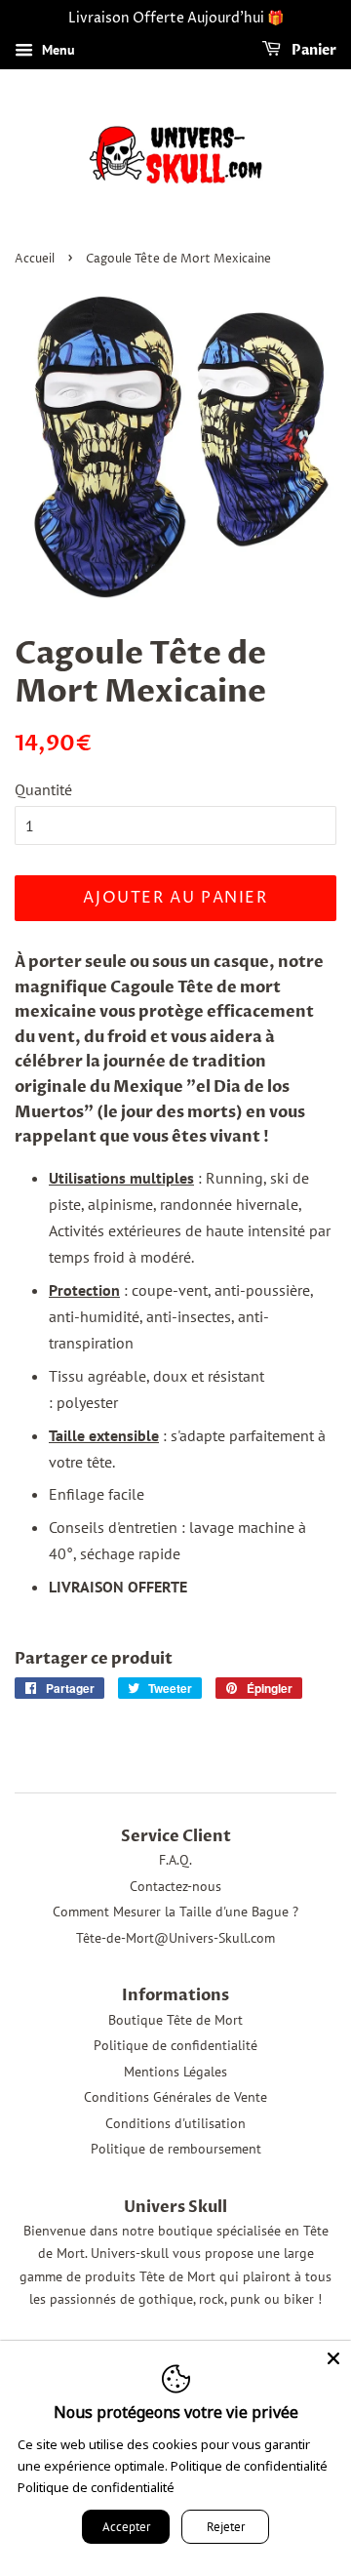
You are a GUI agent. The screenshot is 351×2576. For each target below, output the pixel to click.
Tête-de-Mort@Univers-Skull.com (175, 1938)
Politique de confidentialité (175, 2045)
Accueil (35, 259)
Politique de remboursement (176, 2149)
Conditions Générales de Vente (175, 2097)
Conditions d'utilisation (175, 2123)
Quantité (43, 789)
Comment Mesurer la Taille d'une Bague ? (175, 1912)
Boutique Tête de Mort (175, 2020)
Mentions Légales (175, 2072)
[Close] (333, 2358)
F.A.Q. (175, 1860)
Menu (57, 50)
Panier (312, 50)
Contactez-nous (175, 1886)
